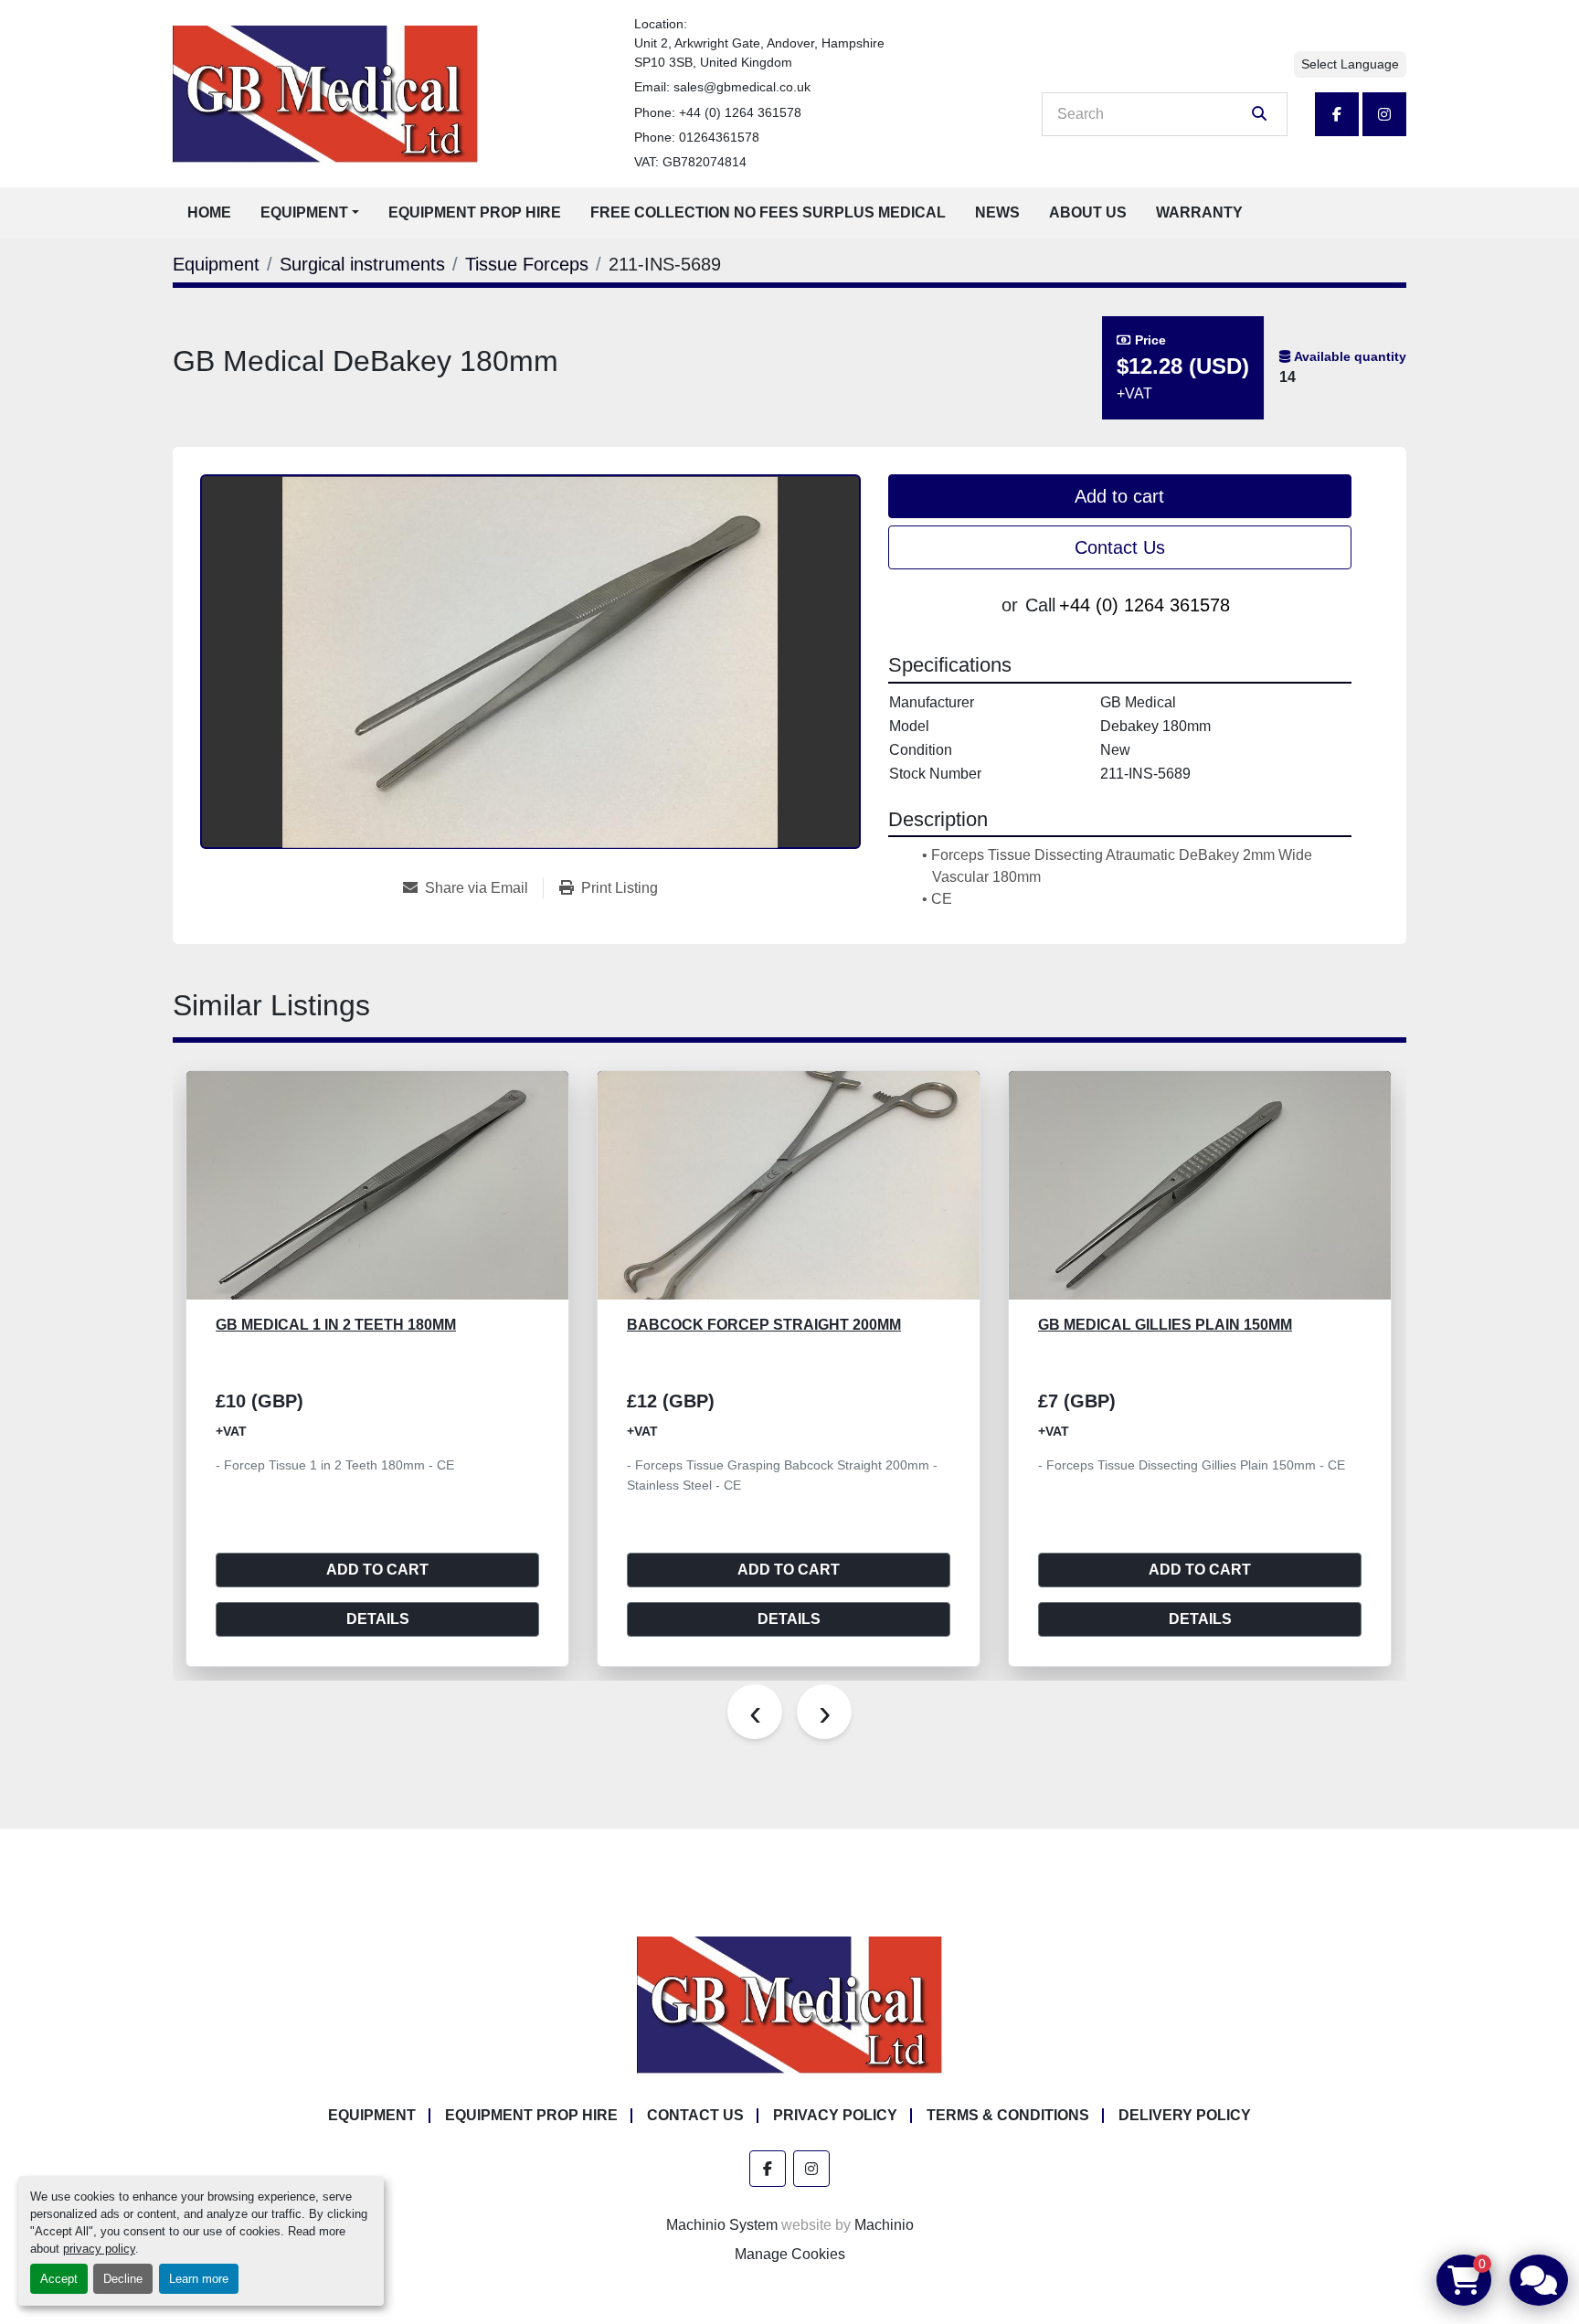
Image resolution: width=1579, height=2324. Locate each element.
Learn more (199, 2279)
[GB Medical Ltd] (789, 2004)
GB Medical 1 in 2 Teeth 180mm (336, 1325)
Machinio (884, 2225)
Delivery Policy (1185, 2115)
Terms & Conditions (1008, 2115)
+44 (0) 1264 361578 (740, 112)
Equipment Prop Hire (475, 212)
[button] (310, 213)
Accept (59, 2279)
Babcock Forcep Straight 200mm (764, 1325)
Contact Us (1120, 547)
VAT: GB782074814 (690, 162)
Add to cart (1119, 496)
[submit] (1259, 114)
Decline (123, 2279)
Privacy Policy (835, 2115)
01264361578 (719, 137)
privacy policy (99, 2249)
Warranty (1199, 212)
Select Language (1350, 64)
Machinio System (722, 2225)
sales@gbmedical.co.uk (742, 87)
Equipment (304, 212)
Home (209, 212)
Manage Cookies (790, 2254)
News (997, 212)
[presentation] (755, 1712)
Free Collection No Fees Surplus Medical (768, 212)
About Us (1088, 212)
